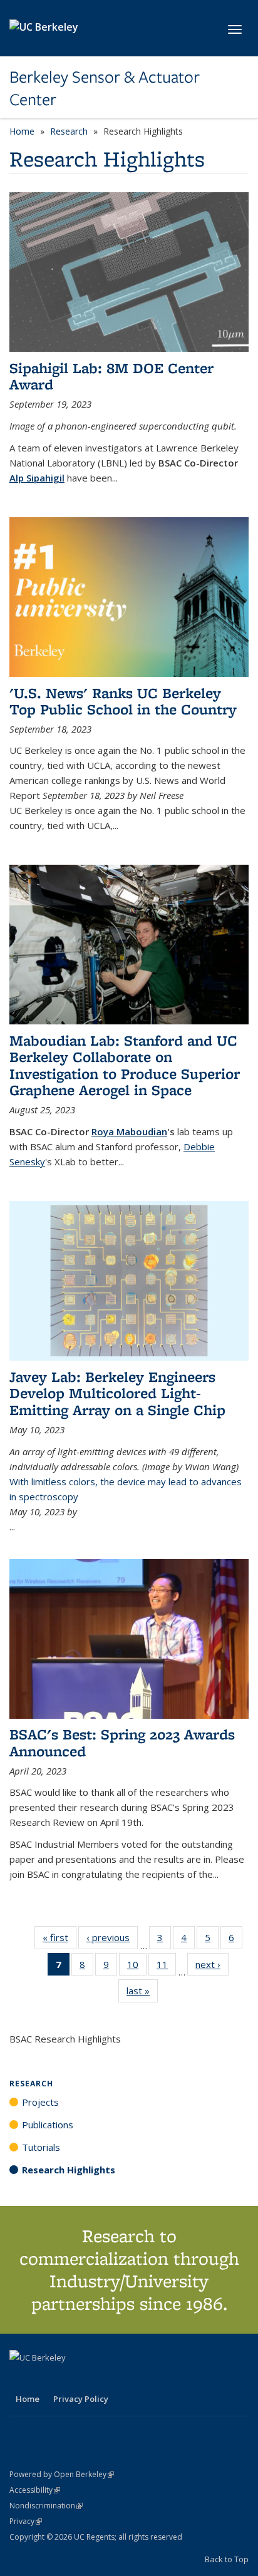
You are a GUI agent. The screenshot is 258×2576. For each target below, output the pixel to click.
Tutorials (41, 2147)
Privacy (26, 2521)
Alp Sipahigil (37, 478)
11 (166, 1967)
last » (142, 1993)
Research (69, 131)
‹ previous (112, 1940)
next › (212, 1967)
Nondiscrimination (46, 2506)
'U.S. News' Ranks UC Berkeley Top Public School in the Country (123, 701)
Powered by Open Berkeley (62, 2474)
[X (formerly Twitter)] (21, 2379)
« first (59, 1940)
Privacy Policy (81, 2399)
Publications (48, 2125)
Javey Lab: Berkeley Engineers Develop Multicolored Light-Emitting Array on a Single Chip (117, 1393)
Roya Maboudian (129, 1131)
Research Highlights (69, 2170)
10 (137, 1967)
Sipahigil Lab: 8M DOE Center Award (111, 376)
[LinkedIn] (45, 2379)
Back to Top (227, 2559)
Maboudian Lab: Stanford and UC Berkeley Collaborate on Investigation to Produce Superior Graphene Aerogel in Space (125, 1065)
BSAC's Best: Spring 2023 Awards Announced (122, 1742)
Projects (40, 2102)
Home (22, 131)
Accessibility (35, 2490)
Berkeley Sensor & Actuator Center (105, 89)
